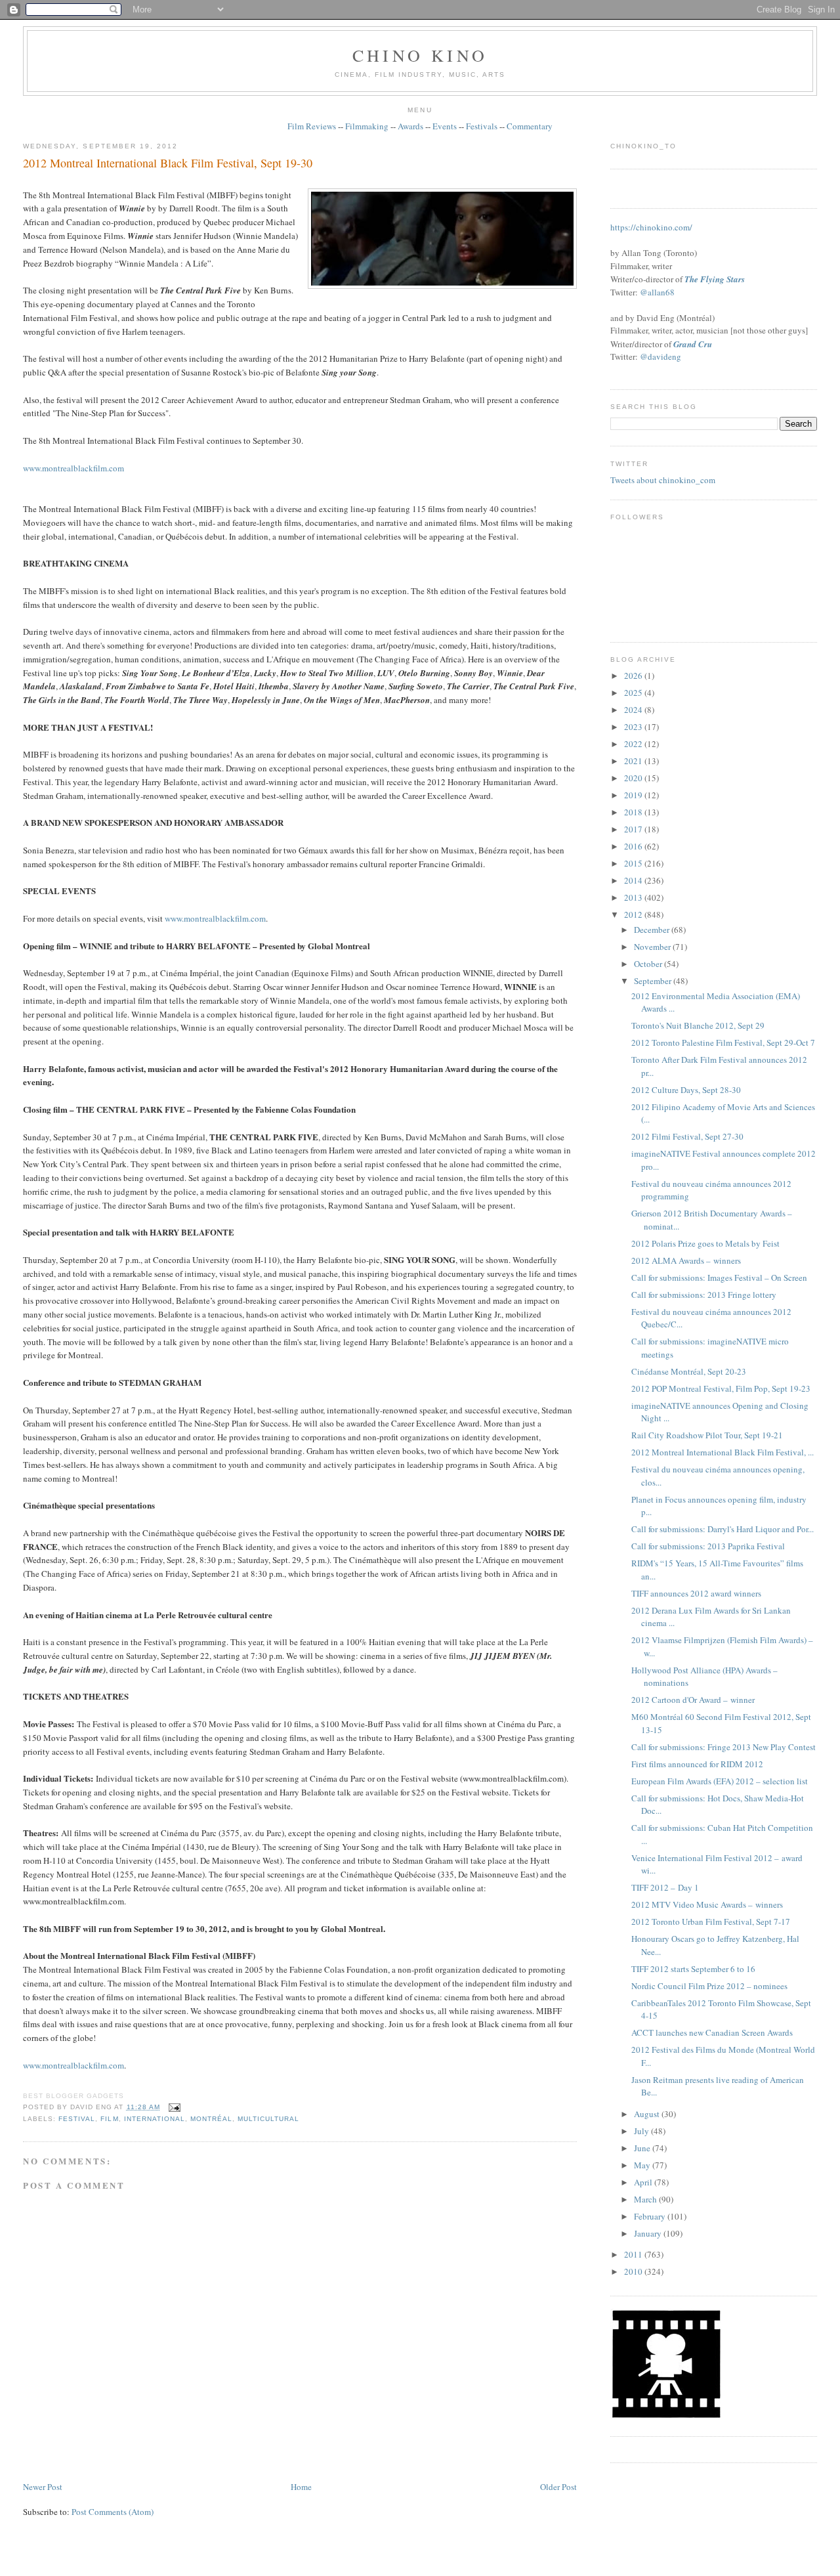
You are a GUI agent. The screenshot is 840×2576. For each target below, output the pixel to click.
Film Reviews (312, 126)
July (642, 2131)
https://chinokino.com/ (651, 227)
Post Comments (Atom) (113, 2512)
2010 (634, 2271)
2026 (634, 676)
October (649, 964)
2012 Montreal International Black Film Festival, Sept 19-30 (168, 163)
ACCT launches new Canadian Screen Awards (712, 2032)
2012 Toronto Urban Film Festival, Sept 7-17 (711, 1921)
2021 (634, 761)
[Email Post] (173, 2107)
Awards (410, 126)
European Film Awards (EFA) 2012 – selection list (720, 1781)
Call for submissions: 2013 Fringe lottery (704, 1295)
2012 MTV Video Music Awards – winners (707, 1904)
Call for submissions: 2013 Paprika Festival (708, 1546)
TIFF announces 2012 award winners (696, 1593)
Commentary (530, 126)
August (648, 2114)
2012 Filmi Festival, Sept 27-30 (687, 1136)
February (651, 2216)
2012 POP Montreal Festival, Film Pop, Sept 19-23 (721, 1388)
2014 (634, 880)
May (643, 2165)
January (649, 2233)
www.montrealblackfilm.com (73, 468)
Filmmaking (367, 126)
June (643, 2148)
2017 (634, 829)
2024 (634, 710)
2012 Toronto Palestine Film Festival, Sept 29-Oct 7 (723, 1042)
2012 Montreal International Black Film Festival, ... (723, 1452)
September (654, 981)
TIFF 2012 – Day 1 (665, 1887)
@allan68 (657, 292)
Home (301, 2487)
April (644, 2182)
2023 (634, 727)
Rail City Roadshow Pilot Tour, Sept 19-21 (707, 1435)
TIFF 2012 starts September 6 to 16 (693, 1969)
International (155, 2119)
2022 (634, 744)
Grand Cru (693, 344)
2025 (634, 693)
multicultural (268, 2119)
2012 (634, 914)
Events (445, 126)
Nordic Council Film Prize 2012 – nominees (709, 1986)
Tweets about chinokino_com (663, 480)
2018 (634, 812)
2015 (634, 863)
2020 (634, 778)
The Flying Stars (715, 279)
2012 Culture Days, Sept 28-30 (686, 1090)
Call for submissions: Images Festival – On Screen (719, 1277)
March (646, 2199)
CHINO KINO (420, 55)
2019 (634, 795)
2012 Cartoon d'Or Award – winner (693, 1700)
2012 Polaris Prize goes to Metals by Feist (705, 1243)
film (109, 2119)
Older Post (558, 2487)
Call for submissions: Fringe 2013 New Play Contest (724, 1747)
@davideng (661, 356)
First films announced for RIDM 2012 (697, 1764)
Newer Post (43, 2487)
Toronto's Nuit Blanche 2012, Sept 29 (698, 1025)
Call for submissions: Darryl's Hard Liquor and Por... (723, 1529)
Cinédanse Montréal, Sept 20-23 (689, 1371)
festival (77, 2119)
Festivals (482, 126)
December (653, 930)
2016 (634, 846)
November (653, 947)
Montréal (211, 2119)
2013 (634, 897)
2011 (634, 2254)
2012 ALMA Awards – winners (686, 1260)
